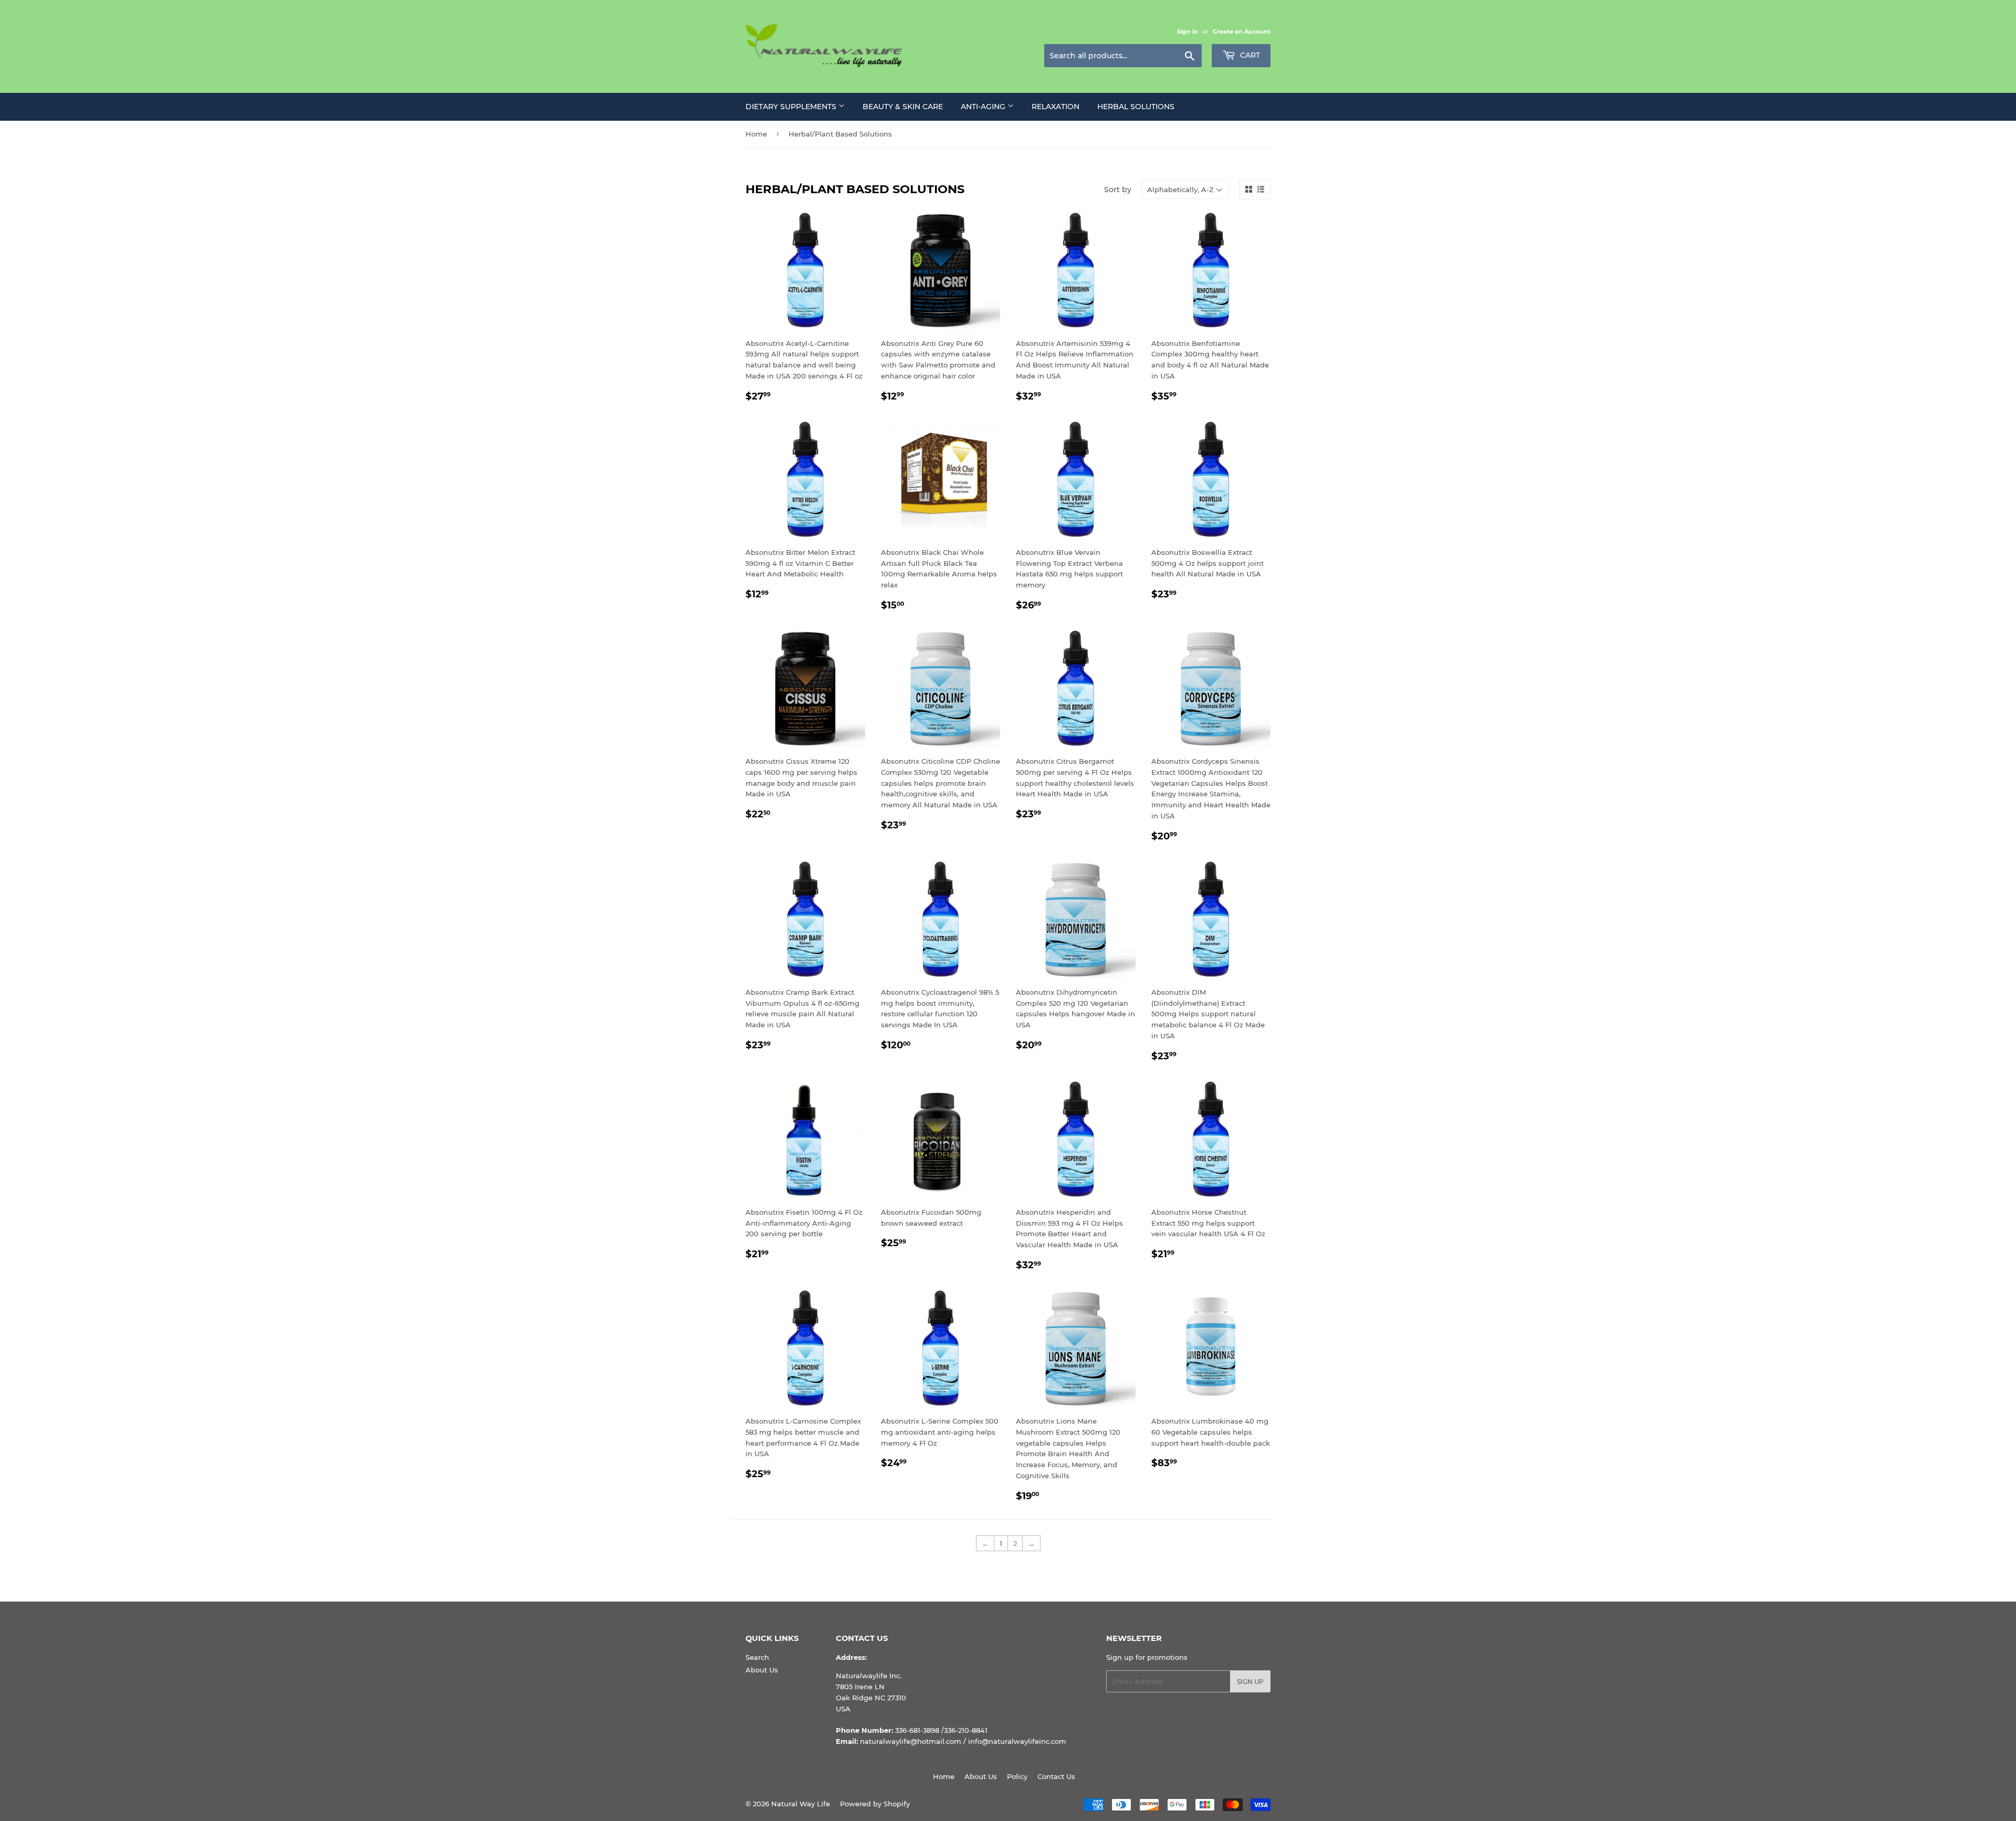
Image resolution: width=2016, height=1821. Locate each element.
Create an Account (1242, 31)
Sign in (1188, 31)
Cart (1249, 55)
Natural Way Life (801, 1804)
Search (757, 1657)
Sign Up (1250, 1682)
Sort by (1118, 190)
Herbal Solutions (1136, 107)
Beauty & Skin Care (903, 107)
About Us (762, 1670)
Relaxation (1056, 107)
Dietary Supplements (792, 107)
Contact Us (1056, 1776)
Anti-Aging (984, 107)
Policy (1017, 1776)
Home (756, 134)
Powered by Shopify (875, 1804)
